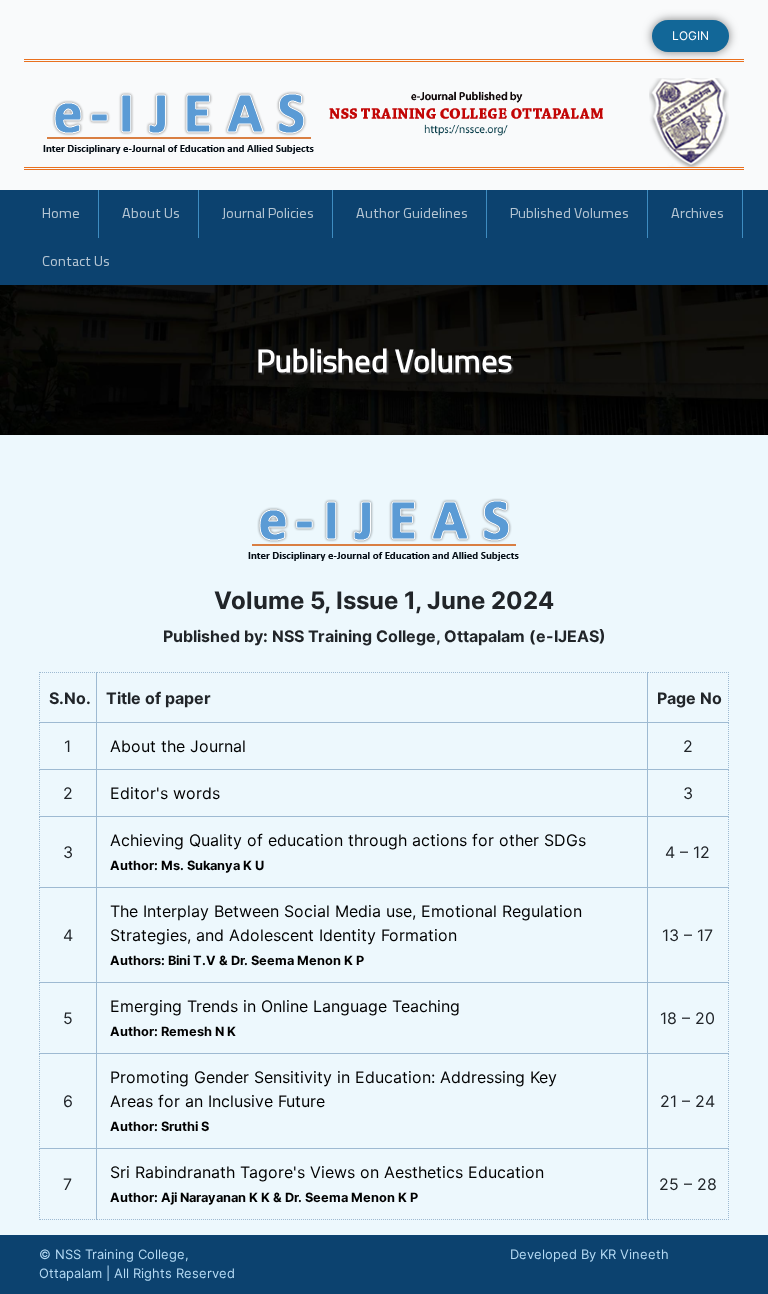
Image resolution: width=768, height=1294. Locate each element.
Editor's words (165, 793)
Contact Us (76, 261)
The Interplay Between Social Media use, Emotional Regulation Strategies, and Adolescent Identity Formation (346, 934)
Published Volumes (569, 213)
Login (690, 35)
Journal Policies (268, 213)
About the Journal (178, 746)
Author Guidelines (412, 213)
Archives (697, 213)
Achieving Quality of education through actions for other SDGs (348, 851)
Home (61, 213)
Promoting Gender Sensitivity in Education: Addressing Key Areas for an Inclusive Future (333, 1100)
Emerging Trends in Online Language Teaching (285, 1017)
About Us (151, 213)
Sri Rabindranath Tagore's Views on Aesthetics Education (327, 1183)
